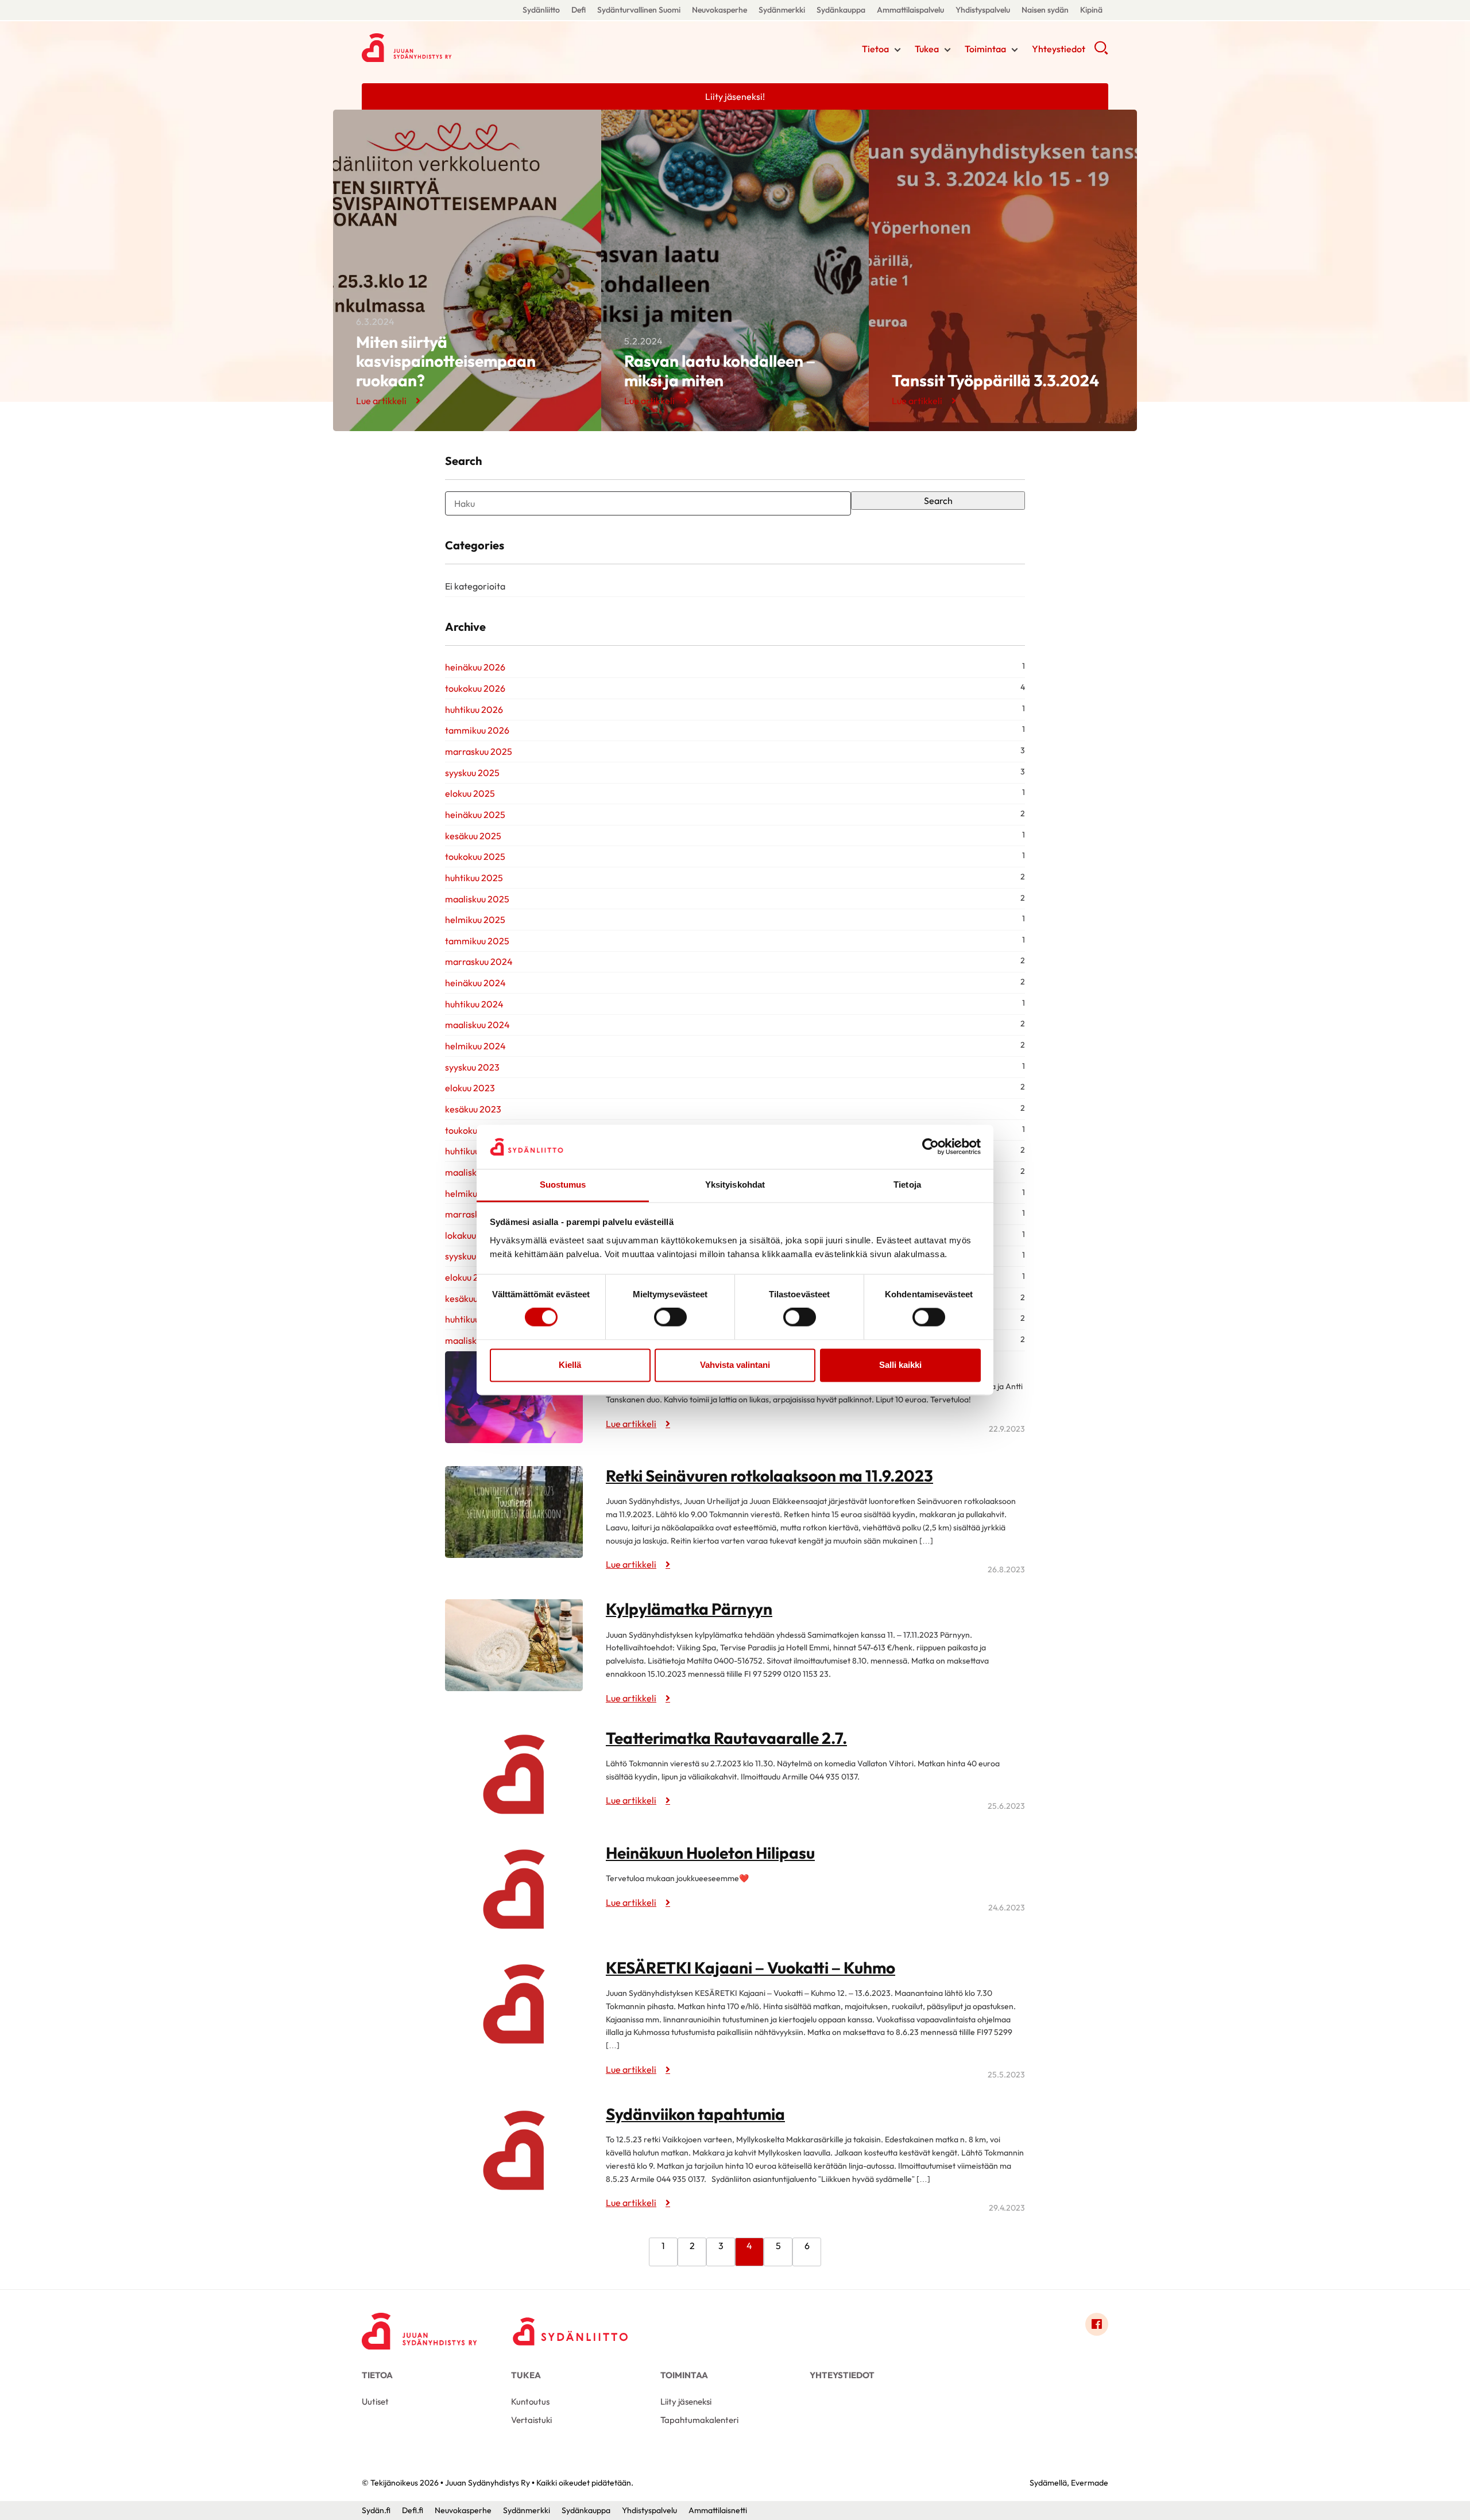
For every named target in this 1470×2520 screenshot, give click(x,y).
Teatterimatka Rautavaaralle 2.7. (726, 1738)
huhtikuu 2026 (474, 710)
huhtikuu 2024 (474, 1004)
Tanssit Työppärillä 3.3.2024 (995, 380)
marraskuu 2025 (479, 751)
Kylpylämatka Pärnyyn (689, 1609)
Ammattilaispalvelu (910, 10)
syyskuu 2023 (472, 1067)
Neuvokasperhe (719, 10)
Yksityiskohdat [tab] (735, 1185)
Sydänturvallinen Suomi (639, 10)
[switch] (670, 1317)
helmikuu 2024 (475, 1046)
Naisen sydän (1045, 10)
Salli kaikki (900, 1365)
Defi (579, 10)
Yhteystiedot (1059, 49)
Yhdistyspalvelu (983, 10)
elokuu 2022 (470, 1277)
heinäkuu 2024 (475, 983)
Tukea (927, 49)
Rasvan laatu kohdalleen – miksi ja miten (720, 371)
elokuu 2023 (470, 1088)
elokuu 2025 (470, 793)
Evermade (1090, 2483)
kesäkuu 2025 (473, 836)
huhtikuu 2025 (474, 878)
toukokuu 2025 (475, 856)
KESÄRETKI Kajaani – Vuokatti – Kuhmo (751, 1967)
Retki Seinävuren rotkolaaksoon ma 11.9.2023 (769, 1476)
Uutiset (375, 2401)
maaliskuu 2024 (477, 1025)
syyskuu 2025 (472, 773)
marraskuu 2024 (479, 962)
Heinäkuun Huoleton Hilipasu (710, 1853)
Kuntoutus (530, 2401)
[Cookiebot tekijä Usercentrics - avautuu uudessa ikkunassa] (931, 1147)
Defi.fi (413, 2510)
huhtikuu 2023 (474, 1151)
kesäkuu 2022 (473, 1298)
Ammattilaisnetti (718, 2510)
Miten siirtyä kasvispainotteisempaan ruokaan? (446, 361)
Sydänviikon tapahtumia (695, 2114)
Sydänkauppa (841, 10)
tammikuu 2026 (477, 730)
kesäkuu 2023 (473, 1109)
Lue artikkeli (381, 401)
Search (938, 501)
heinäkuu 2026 (475, 667)
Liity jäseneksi (686, 2401)
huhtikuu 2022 (474, 1319)
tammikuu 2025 (477, 941)
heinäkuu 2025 (475, 815)
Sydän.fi (376, 2510)
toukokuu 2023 (475, 1130)
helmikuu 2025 (475, 920)
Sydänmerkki (782, 10)
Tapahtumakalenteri (699, 2420)
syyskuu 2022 (472, 1256)
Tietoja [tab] (907, 1185)
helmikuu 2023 (475, 1193)
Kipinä (1091, 10)
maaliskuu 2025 (477, 899)
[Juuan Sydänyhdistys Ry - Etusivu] (419, 2327)
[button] (1101, 52)
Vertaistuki (531, 2420)
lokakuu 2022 (472, 1235)
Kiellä (570, 1365)
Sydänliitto (541, 10)
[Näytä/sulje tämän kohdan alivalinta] (898, 50)
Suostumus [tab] (563, 1185)
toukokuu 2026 (475, 688)
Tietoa (875, 49)
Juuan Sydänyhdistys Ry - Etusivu (454, 48)
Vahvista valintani (735, 1365)
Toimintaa (985, 49)
